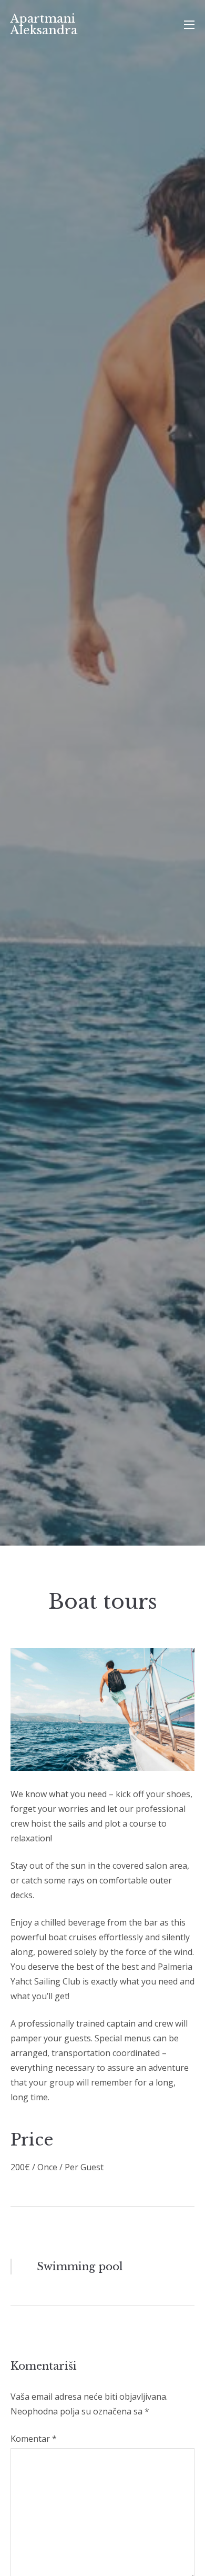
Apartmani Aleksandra (44, 24)
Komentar (34, 2439)
